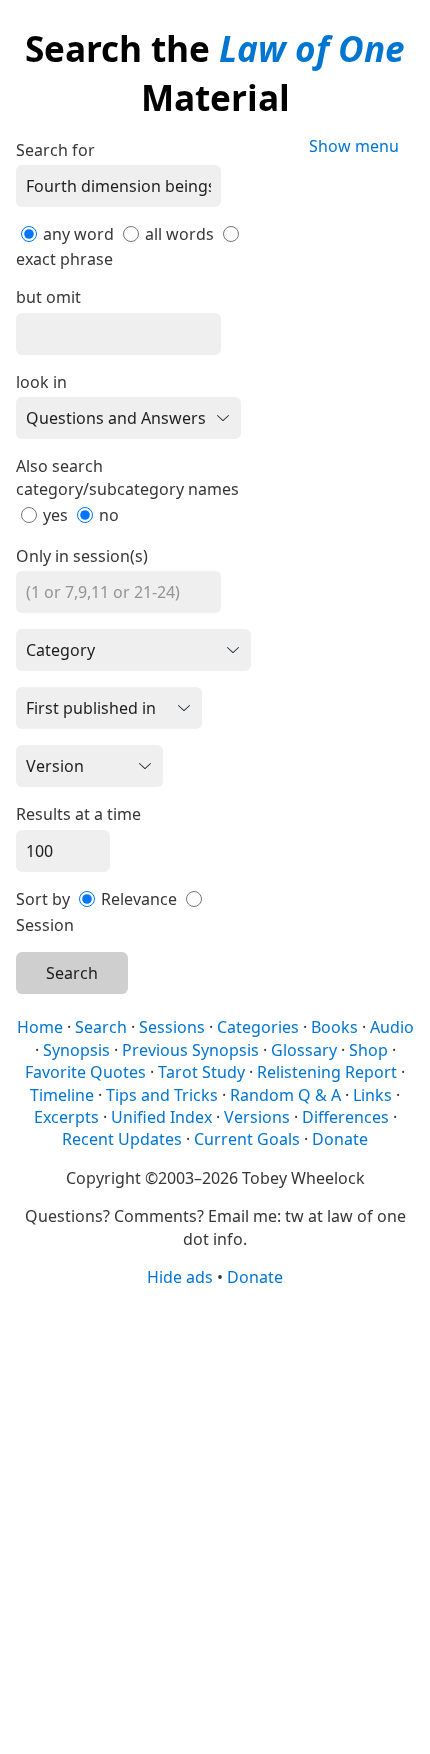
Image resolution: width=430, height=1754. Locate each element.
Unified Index (161, 1117)
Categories (258, 1027)
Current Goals (247, 1139)
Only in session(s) (82, 556)
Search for (55, 150)
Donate (340, 1139)
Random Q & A (285, 1095)
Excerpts (66, 1117)
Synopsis (76, 1050)
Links (372, 1095)
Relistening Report (327, 1072)
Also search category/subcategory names (127, 477)
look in (41, 382)
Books (334, 1027)
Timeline (62, 1095)
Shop (368, 1050)
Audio (392, 1027)
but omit (48, 297)
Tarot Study (201, 1072)
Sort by (43, 899)
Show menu (354, 146)
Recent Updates (122, 1139)
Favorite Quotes (85, 1072)
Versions (257, 1117)
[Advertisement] (215, 1519)
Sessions (172, 1027)
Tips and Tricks (162, 1095)
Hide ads (180, 1277)
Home (40, 1027)
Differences (345, 1117)
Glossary (304, 1050)
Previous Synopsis (190, 1050)
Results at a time (78, 814)
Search (72, 973)
